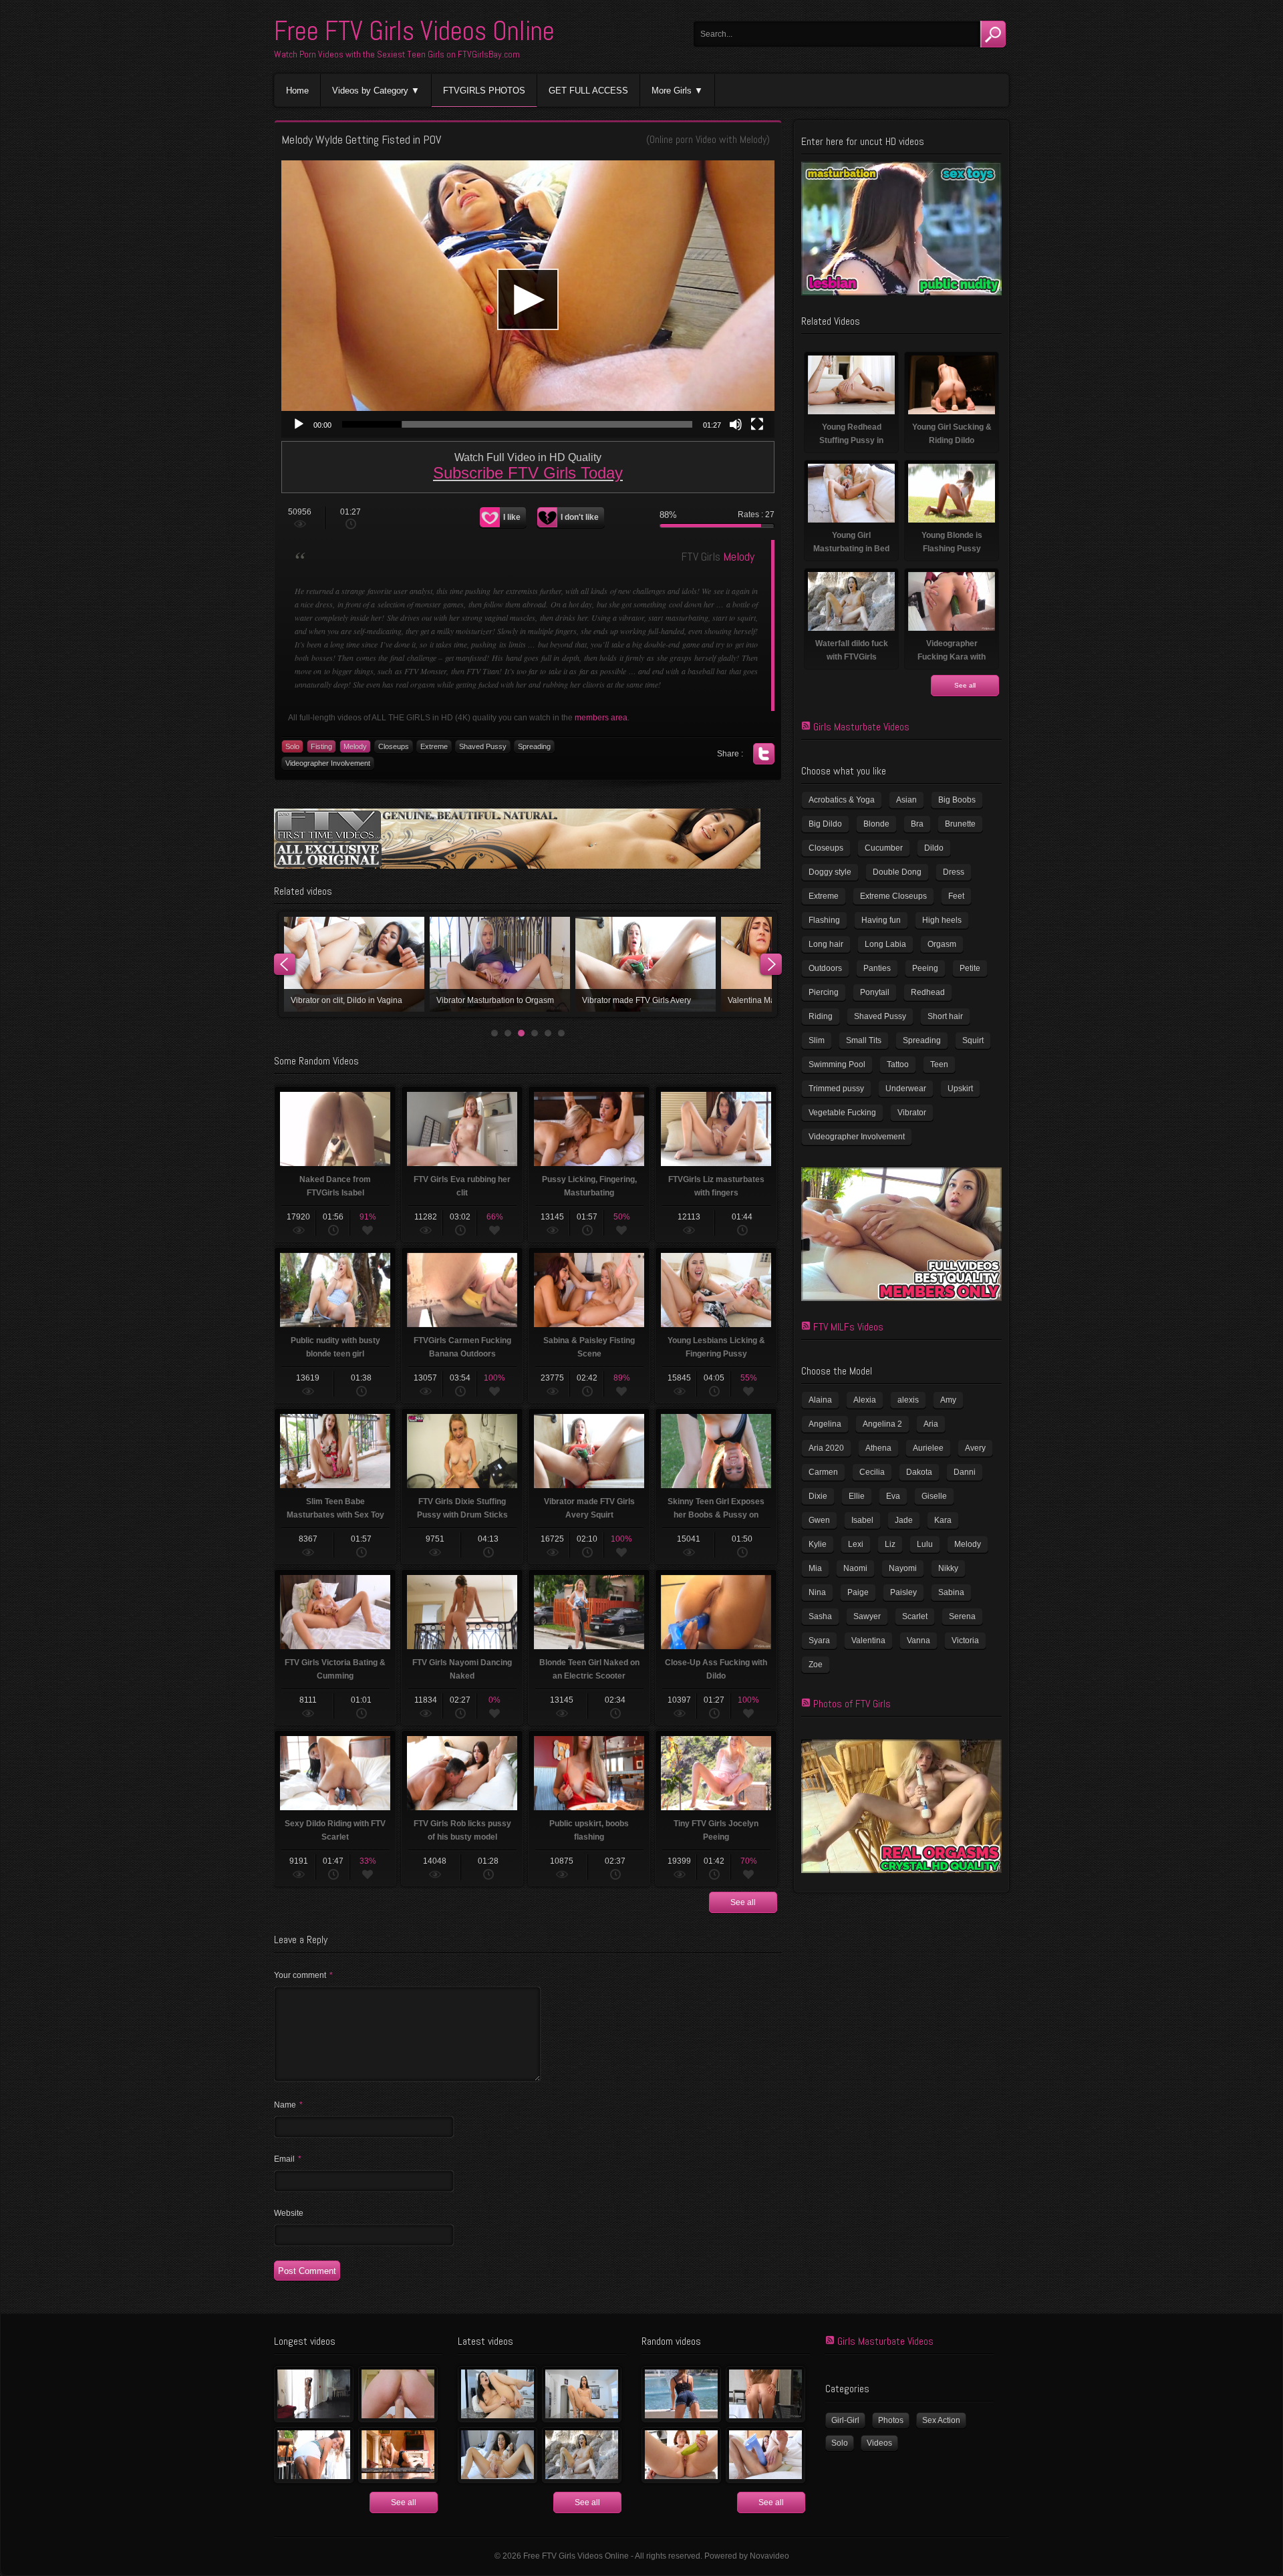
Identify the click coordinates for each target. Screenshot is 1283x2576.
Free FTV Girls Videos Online (414, 31)
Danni (965, 1472)
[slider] (517, 424)
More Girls (672, 91)
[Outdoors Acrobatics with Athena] (681, 2394)
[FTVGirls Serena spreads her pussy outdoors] (765, 2394)
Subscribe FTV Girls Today (528, 473)
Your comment (303, 1975)
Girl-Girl (845, 2420)
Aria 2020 (826, 1448)
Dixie (818, 1496)
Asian (906, 800)
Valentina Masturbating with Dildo (354, 964)
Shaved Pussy (483, 746)
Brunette (960, 824)
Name (288, 2105)
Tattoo (898, 1064)
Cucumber (884, 848)
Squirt (973, 1040)
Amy (948, 1400)
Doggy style (830, 872)
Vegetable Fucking (842, 1113)
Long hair (826, 944)
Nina (817, 1592)
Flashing (824, 920)
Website (289, 2213)
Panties (877, 968)
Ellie (857, 1496)
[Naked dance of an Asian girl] (314, 2394)
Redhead (928, 992)
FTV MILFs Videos (848, 1327)
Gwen (819, 1520)
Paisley (903, 1592)
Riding (821, 1016)
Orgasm (942, 944)
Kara (943, 1520)
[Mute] (736, 424)
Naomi (855, 1568)
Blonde (876, 824)
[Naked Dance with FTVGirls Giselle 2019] (398, 2455)
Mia (815, 1568)
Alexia (865, 1400)
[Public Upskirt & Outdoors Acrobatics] (314, 2455)
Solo (292, 746)
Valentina (868, 1640)
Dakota (919, 1472)
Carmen (823, 1472)
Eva (893, 1496)
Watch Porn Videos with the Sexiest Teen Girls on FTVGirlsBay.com (397, 54)
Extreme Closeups (893, 896)
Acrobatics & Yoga (842, 800)
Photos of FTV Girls (852, 1704)
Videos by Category (370, 91)
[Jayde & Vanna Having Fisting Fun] (398, 2394)
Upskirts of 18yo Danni (500, 964)
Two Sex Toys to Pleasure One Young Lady (646, 964)
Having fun (881, 920)
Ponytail (875, 992)
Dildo (934, 848)
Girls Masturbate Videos (861, 727)
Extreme (434, 746)
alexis (908, 1400)
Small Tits (864, 1040)
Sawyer (867, 1616)
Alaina (820, 1400)
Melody (753, 139)
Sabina (951, 1592)
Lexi (856, 1544)
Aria (931, 1424)
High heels (942, 920)
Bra (917, 824)
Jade (904, 1520)
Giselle (934, 1496)
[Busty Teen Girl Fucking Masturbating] (681, 2455)
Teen (939, 1064)
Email (288, 2159)
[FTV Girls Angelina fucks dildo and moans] (497, 2394)
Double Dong (897, 872)
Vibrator (912, 1113)
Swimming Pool (837, 1064)
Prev (285, 964)
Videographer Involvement (328, 763)
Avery (975, 1448)
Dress (954, 872)
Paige (858, 1592)
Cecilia (872, 1472)
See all (743, 1902)
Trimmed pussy (836, 1089)
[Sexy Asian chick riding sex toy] (582, 2394)
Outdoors (825, 968)
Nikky (948, 1568)
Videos (879, 2443)
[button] (528, 299)
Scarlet (915, 1616)
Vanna (918, 1640)
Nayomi (903, 1568)
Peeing (925, 968)
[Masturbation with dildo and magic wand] (497, 2455)
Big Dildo (825, 824)
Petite (970, 968)
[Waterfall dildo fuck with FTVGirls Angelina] (582, 2455)
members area (601, 718)
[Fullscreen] (757, 424)
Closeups (394, 746)
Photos (891, 2420)
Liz (890, 1544)
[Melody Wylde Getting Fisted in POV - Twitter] (764, 754)
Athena (878, 1448)
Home (297, 91)
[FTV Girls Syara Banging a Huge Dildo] (765, 2455)
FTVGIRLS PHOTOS (484, 91)
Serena (962, 1616)
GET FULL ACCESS (588, 91)
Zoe (816, 1665)
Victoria (965, 1640)
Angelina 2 (882, 1424)
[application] (528, 299)
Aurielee (928, 1448)
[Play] (299, 424)
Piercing (824, 992)
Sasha (820, 1616)
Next (771, 964)
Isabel (862, 1520)
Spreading (534, 746)
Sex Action (941, 2420)
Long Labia (885, 944)
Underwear (906, 1089)
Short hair (945, 1016)
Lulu (925, 1544)
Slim (817, 1040)
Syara (819, 1640)
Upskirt (960, 1089)
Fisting (321, 746)
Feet (956, 896)
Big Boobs (957, 800)
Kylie (818, 1544)
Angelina (825, 1424)
